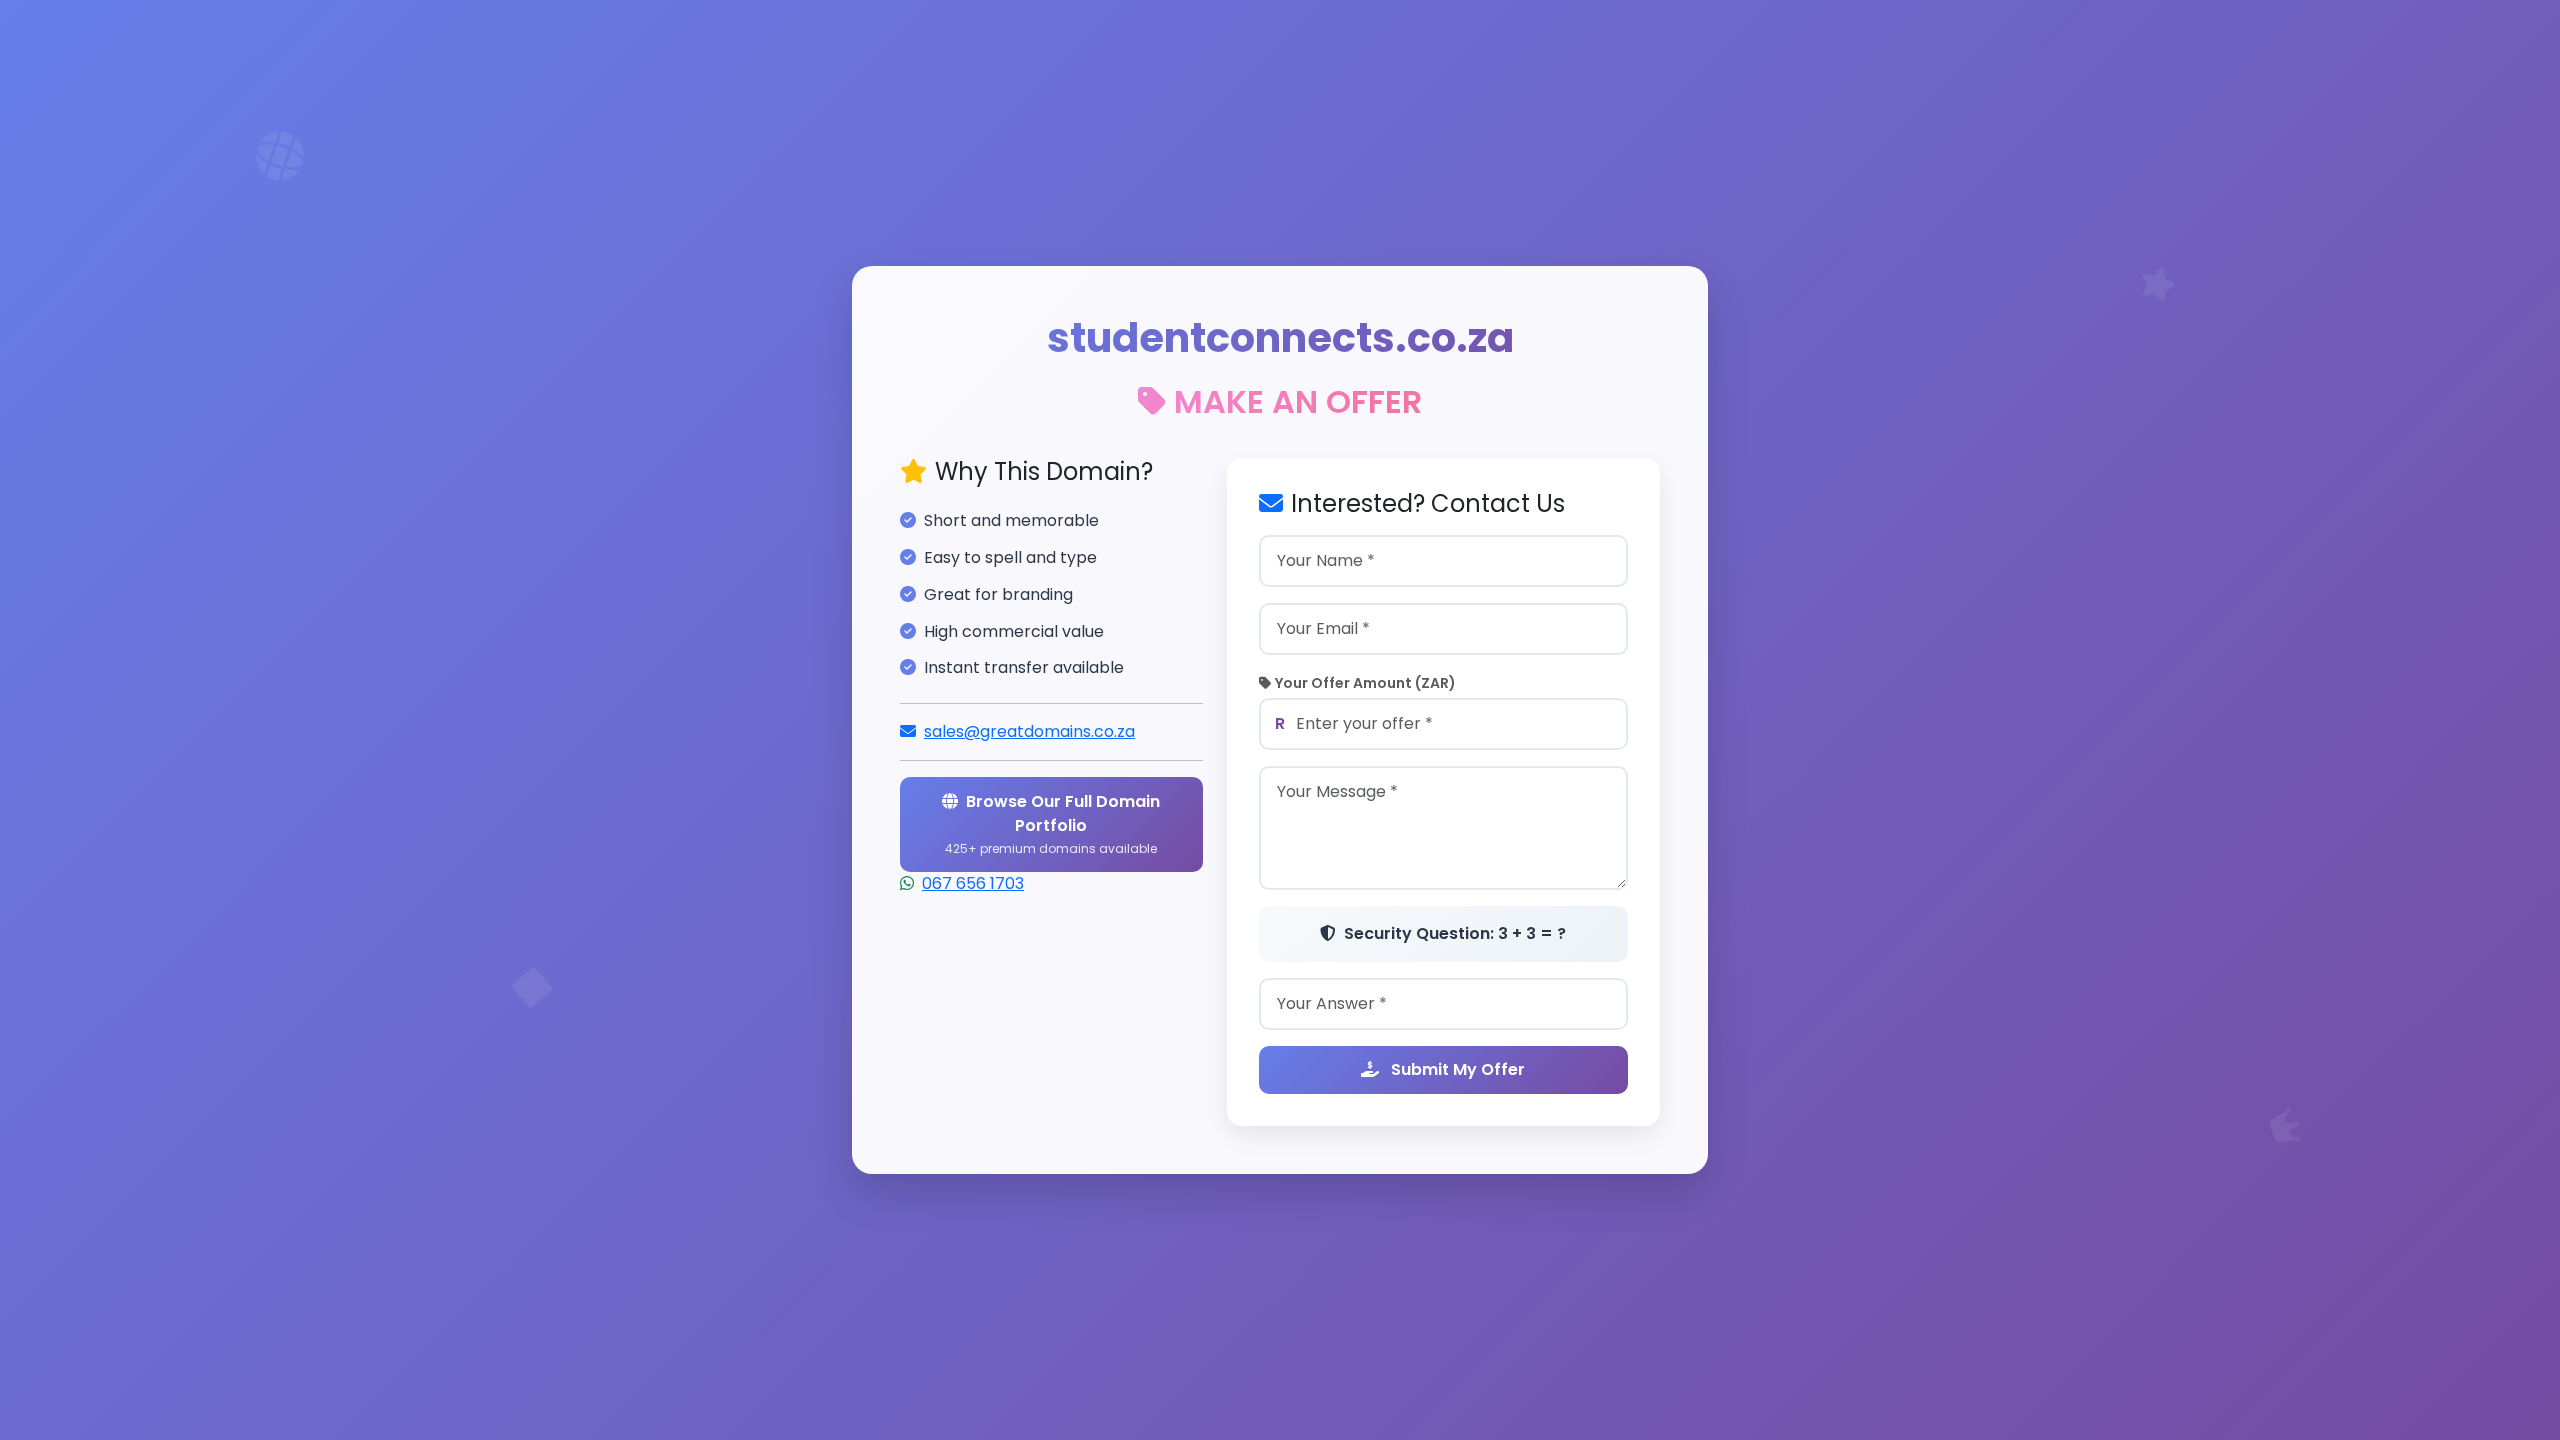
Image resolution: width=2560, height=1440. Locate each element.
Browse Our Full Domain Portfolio (1052, 823)
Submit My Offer (1456, 1069)
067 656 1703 (973, 883)
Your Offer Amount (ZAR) (1365, 683)
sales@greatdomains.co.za (1029, 731)
